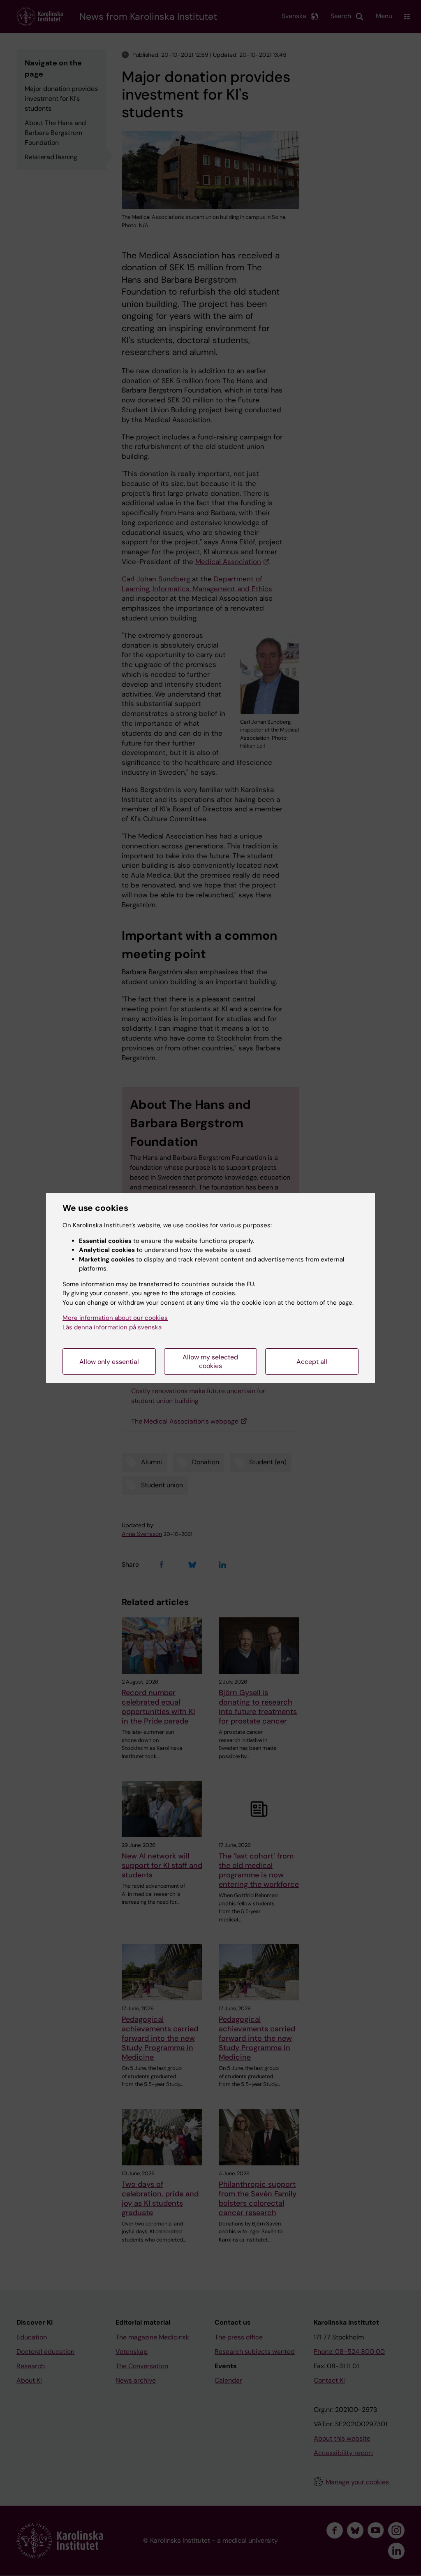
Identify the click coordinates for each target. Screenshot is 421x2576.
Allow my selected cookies (210, 1361)
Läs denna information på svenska (112, 1327)
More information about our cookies (115, 1318)
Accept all (312, 1362)
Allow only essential (109, 1362)
